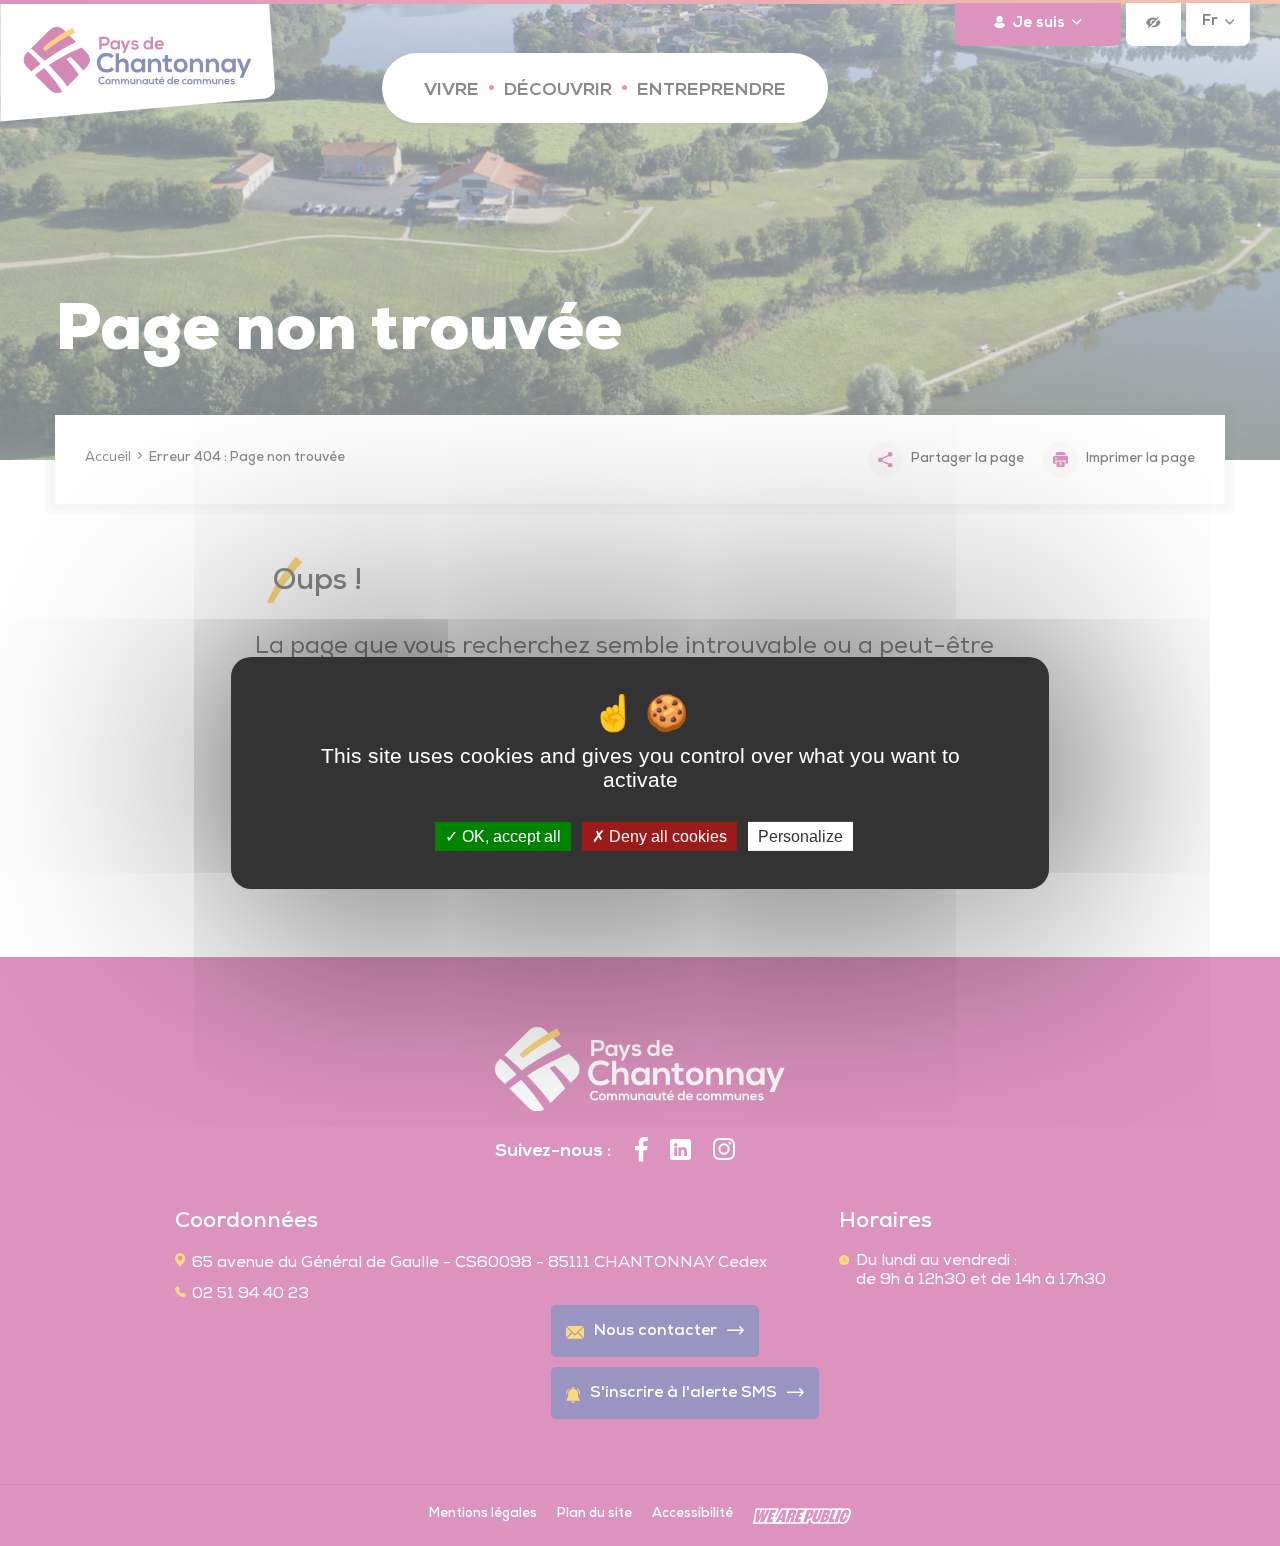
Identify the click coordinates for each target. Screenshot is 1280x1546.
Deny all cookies (666, 836)
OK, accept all (509, 836)
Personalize (800, 836)
